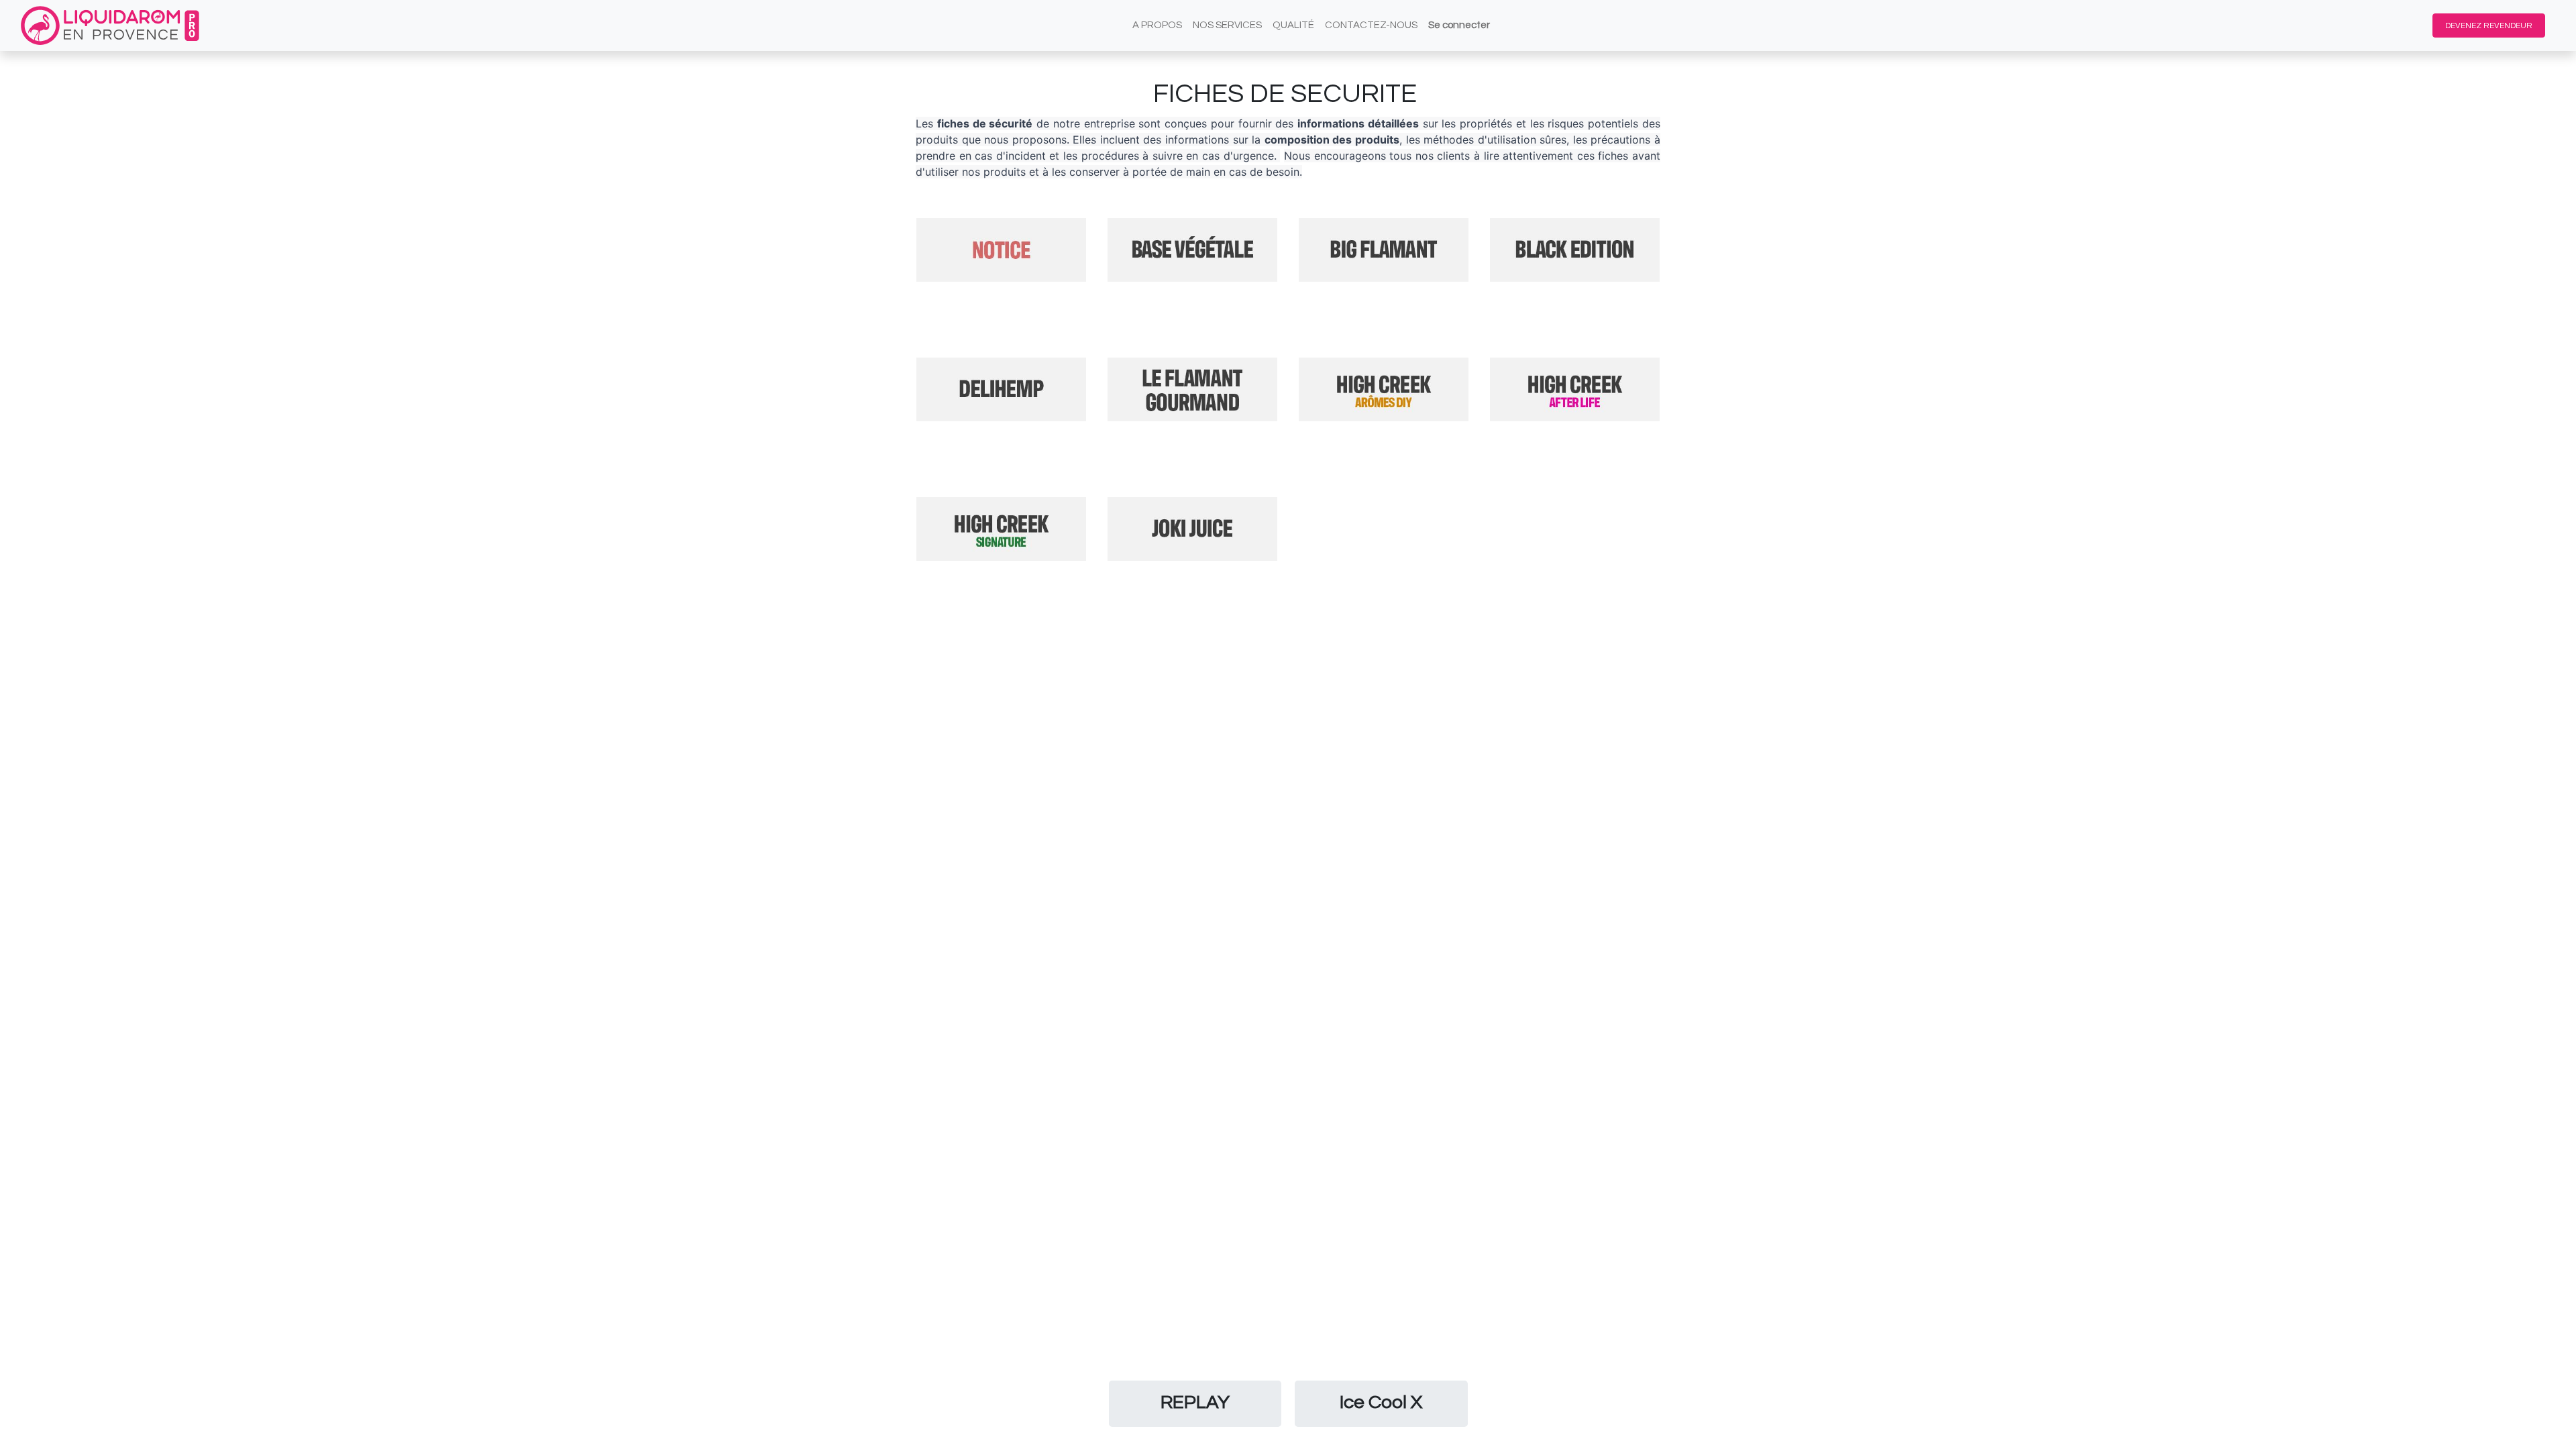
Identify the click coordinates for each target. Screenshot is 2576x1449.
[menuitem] (1157, 26)
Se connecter (1459, 25)
